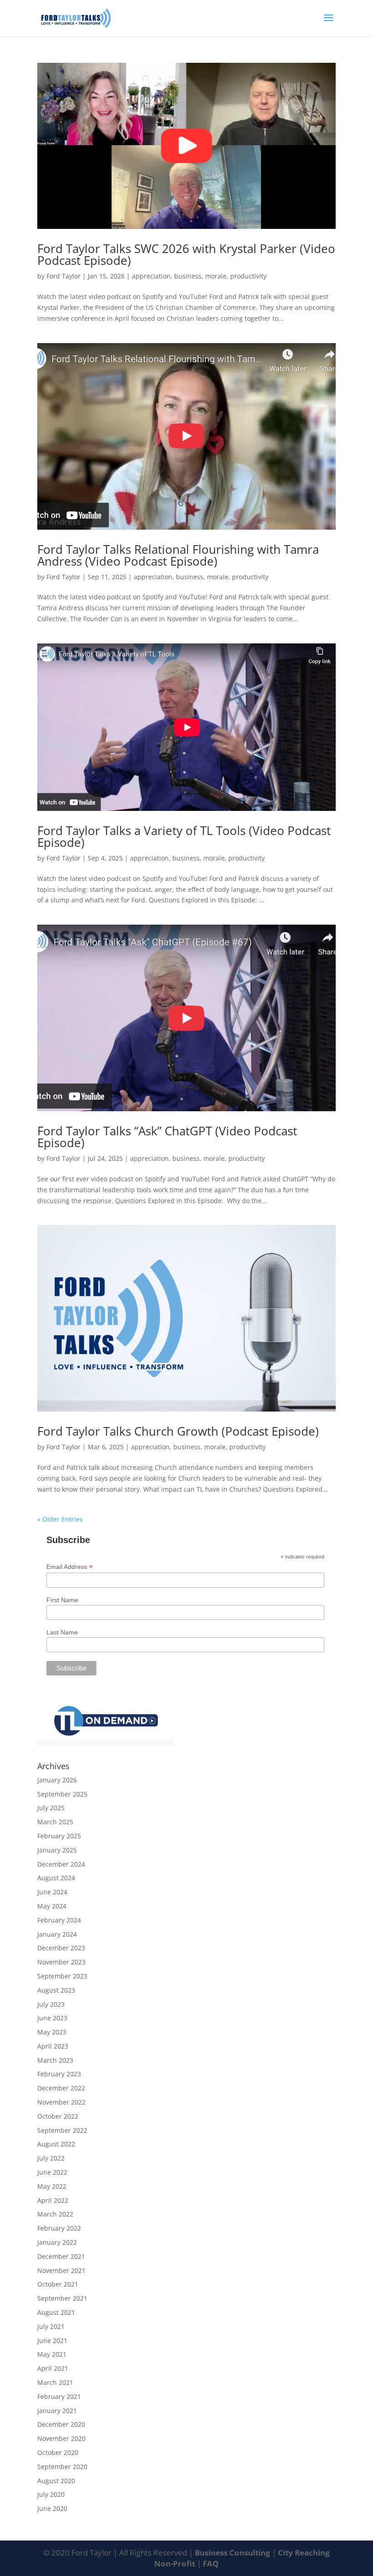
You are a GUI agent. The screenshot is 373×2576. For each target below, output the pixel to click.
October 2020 (58, 2452)
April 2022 (53, 2200)
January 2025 (57, 1850)
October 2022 (58, 2116)
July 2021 (51, 2326)
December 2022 (61, 2088)
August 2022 (56, 2144)
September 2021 (62, 2298)
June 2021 (52, 2341)
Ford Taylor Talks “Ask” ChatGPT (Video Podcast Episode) (167, 1137)
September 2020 (62, 2467)
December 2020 (61, 2424)
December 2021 (61, 2256)
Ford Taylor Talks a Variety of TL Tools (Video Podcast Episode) (184, 836)
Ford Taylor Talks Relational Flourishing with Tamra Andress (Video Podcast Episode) (178, 555)
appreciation (151, 276)
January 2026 (57, 1780)
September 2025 (62, 1794)
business (188, 276)
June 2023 (52, 2018)
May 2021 (52, 2354)
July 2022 (51, 2158)
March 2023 (55, 2060)
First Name (62, 1600)
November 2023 (61, 1962)
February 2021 (59, 2396)
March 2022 (55, 2214)
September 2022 (62, 2130)
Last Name (62, 1632)
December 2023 (61, 1948)
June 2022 (52, 2172)
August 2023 (56, 1990)
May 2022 (52, 2186)
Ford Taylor (63, 276)
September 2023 (62, 1976)
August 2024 (56, 1878)
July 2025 (51, 1808)
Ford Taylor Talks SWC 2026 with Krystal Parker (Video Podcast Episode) (186, 254)
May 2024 (52, 1906)
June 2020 (52, 2508)
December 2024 (61, 1864)
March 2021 (55, 2382)
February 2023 (59, 2074)
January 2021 (57, 2411)
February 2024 (59, 1920)
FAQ (211, 2563)
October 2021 (58, 2284)
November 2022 (61, 2102)
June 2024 (52, 1892)
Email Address (70, 1567)
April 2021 (53, 2368)
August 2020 (56, 2481)
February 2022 (59, 2228)
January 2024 (57, 1934)
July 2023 (51, 2004)
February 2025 (59, 1836)
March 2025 (55, 1822)
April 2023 (53, 2046)
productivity (248, 276)
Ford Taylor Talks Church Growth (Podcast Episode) (178, 1431)
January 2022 (57, 2242)
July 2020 (51, 2494)
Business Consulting (233, 2553)
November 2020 (61, 2438)
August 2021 (56, 2312)
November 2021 (61, 2270)
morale (216, 276)
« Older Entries (60, 1519)
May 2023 (52, 2032)
